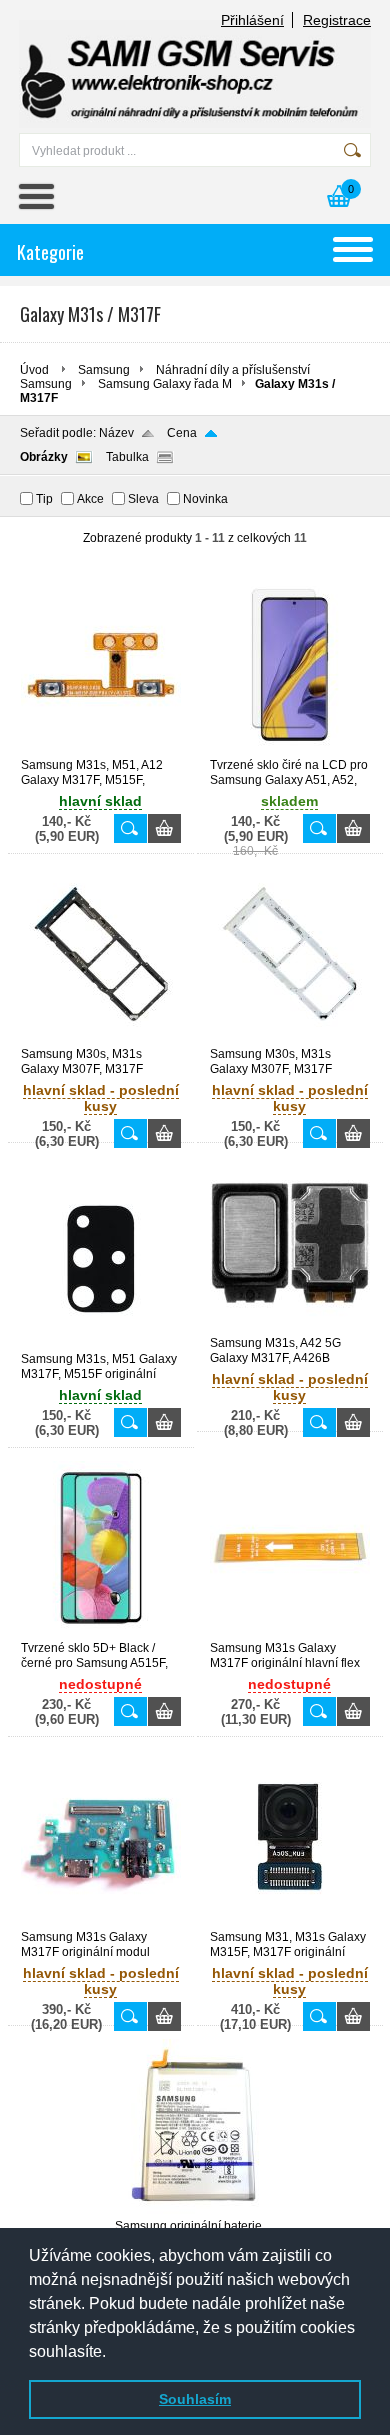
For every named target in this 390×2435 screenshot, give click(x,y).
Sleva (143, 499)
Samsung (104, 370)
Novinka (205, 499)
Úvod (34, 370)
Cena (182, 433)
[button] (113, 2353)
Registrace (337, 20)
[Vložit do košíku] (164, 828)
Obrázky (44, 457)
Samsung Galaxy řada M (165, 384)
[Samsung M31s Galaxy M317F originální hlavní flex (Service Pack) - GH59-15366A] (290, 1632)
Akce (90, 499)
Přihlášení (252, 20)
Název (116, 433)
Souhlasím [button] (195, 2399)
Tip (44, 499)
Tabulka (127, 457)
